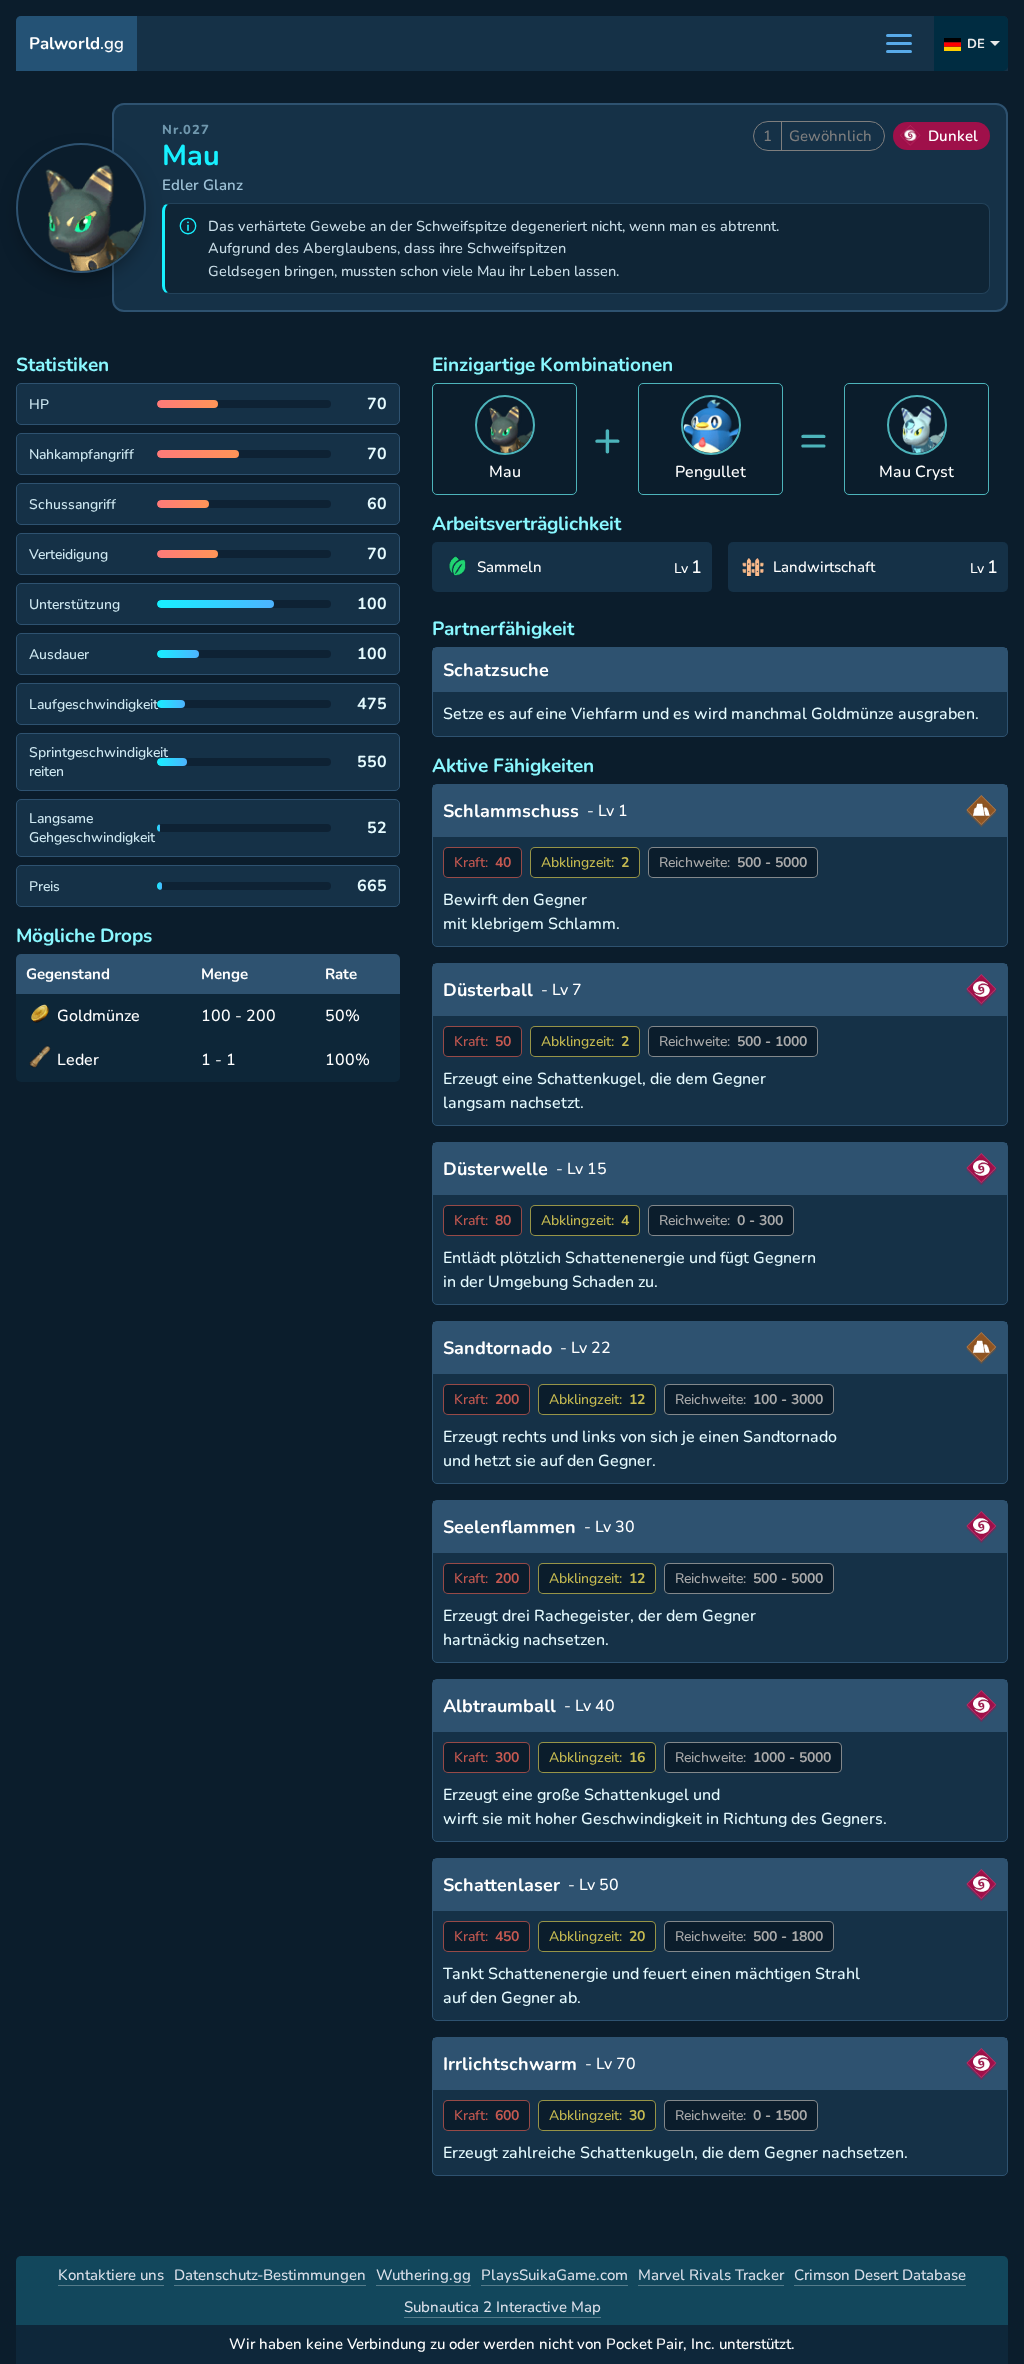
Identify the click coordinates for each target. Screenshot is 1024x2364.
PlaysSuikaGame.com (554, 2275)
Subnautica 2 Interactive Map (502, 2307)
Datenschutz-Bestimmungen (270, 2275)
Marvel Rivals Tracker (711, 2275)
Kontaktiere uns (111, 2275)
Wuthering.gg (423, 2275)
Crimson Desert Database (880, 2275)
